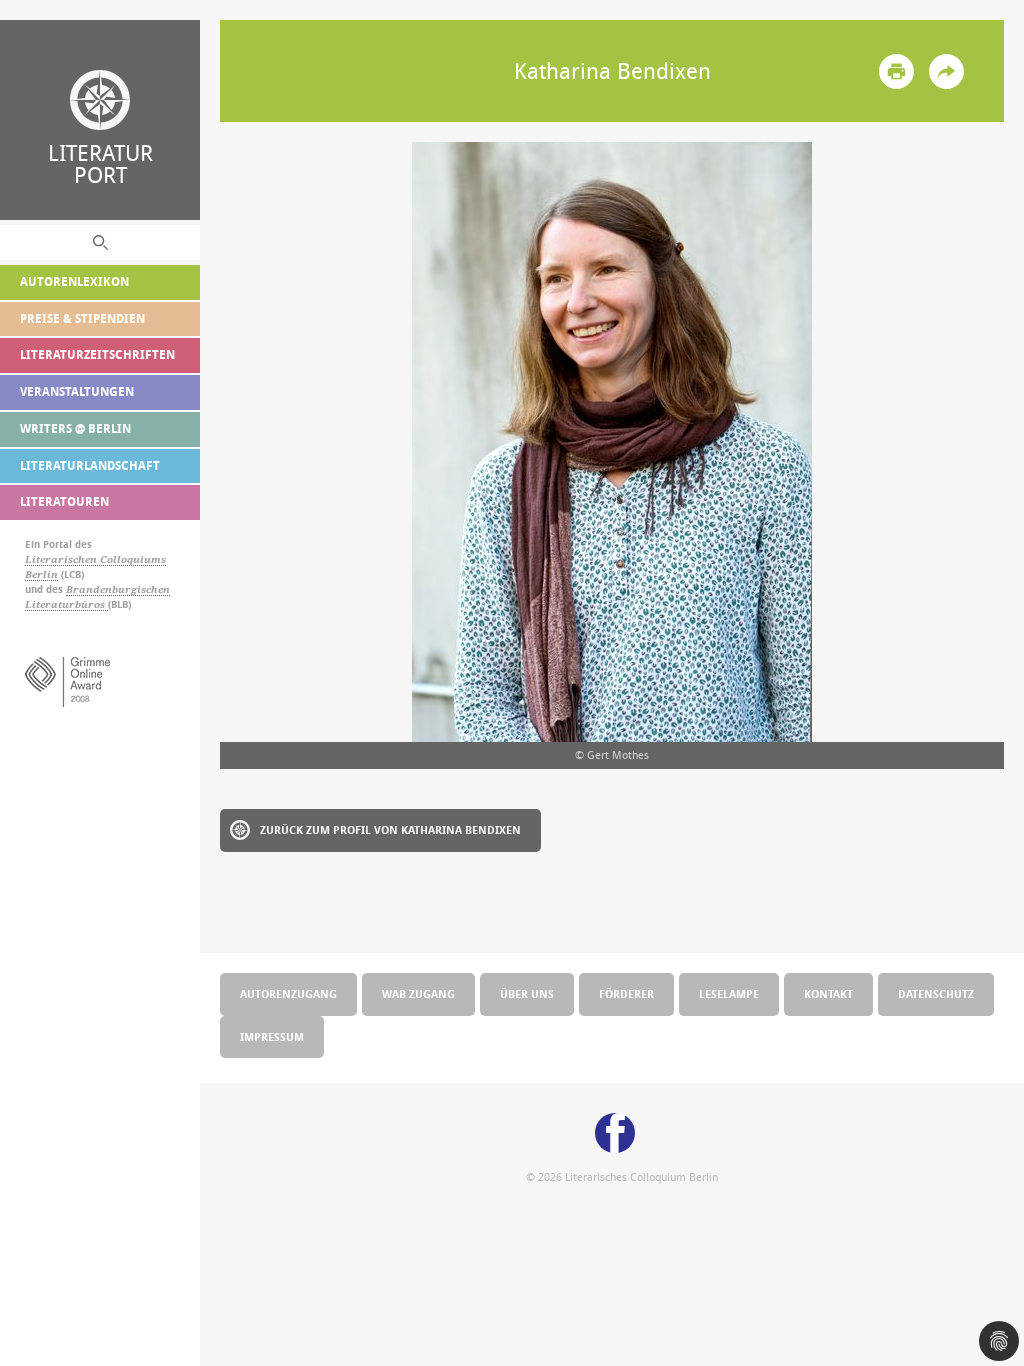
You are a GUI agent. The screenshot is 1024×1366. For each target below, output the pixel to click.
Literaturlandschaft (90, 465)
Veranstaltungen (77, 391)
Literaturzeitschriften (97, 354)
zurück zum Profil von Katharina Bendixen (390, 829)
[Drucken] (896, 71)
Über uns (527, 993)
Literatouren (64, 501)
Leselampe (729, 993)
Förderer (626, 993)
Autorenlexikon (74, 281)
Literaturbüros (66, 604)
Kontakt (828, 993)
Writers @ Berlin (75, 428)
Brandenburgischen (118, 589)
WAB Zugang (418, 993)
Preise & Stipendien (82, 318)
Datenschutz (936, 993)
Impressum (272, 1036)
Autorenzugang (288, 993)
